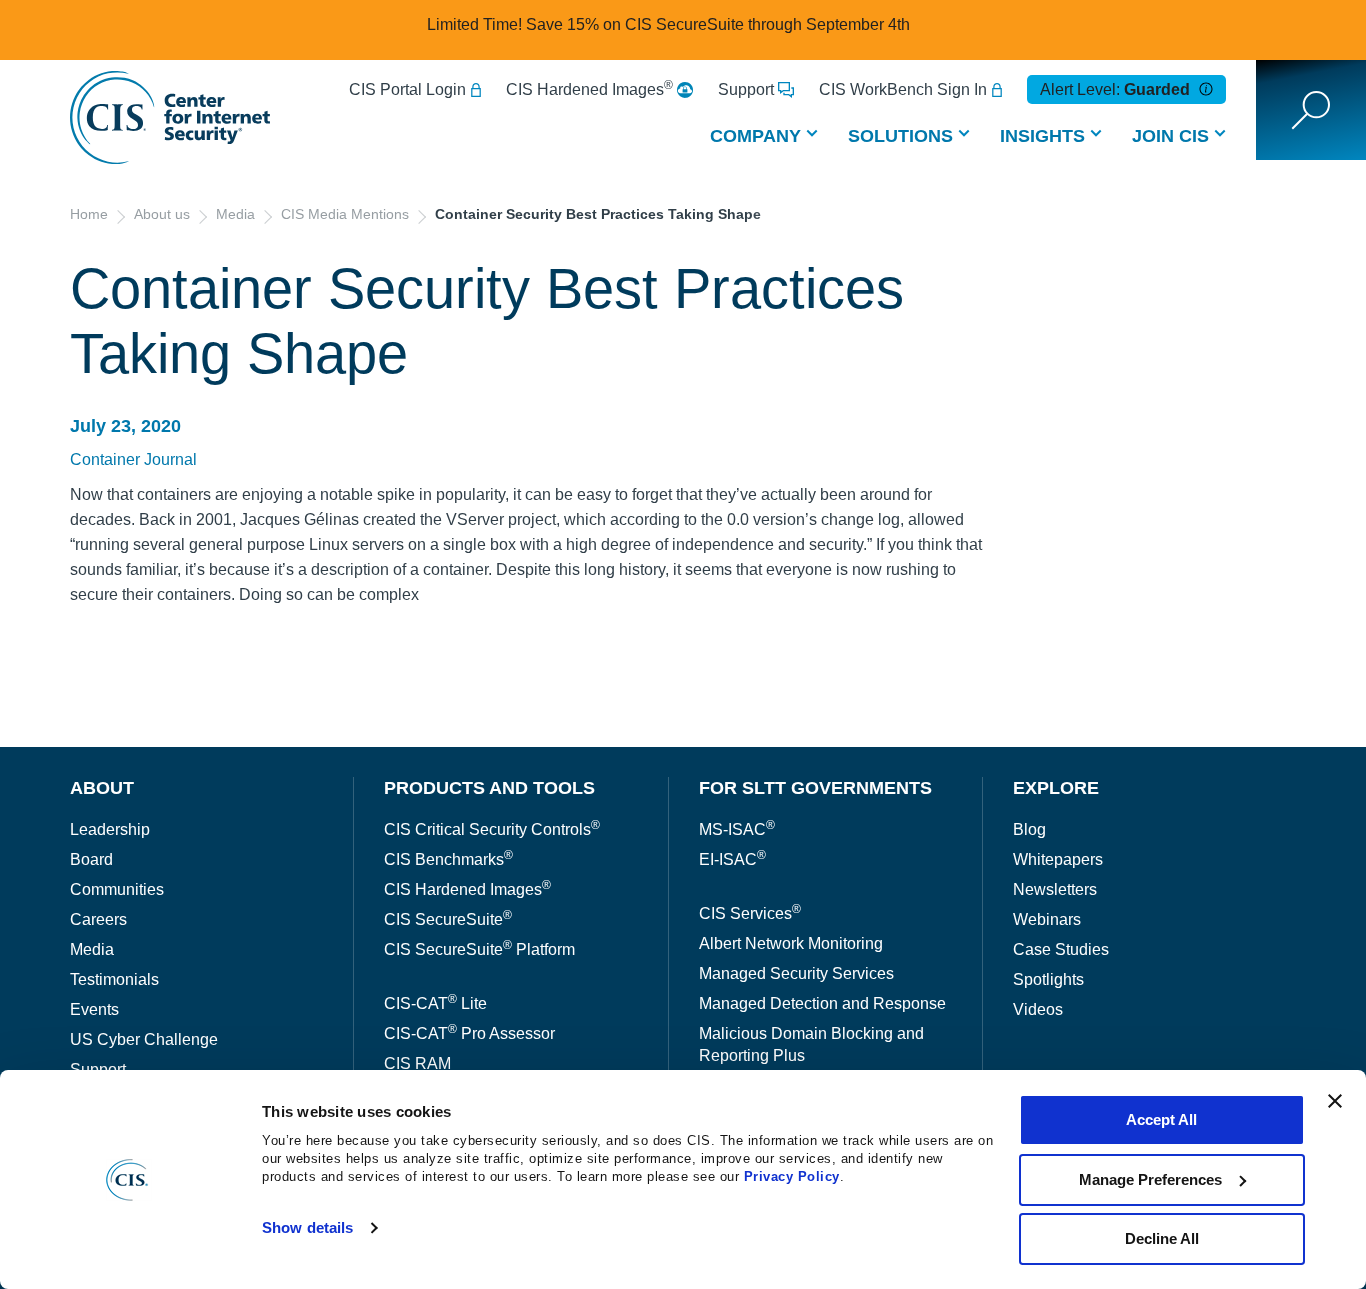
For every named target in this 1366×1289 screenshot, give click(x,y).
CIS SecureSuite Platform (479, 949)
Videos (1038, 1009)
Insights (1042, 136)
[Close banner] (1335, 1101)
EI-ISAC (732, 859)
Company (755, 136)
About (102, 788)
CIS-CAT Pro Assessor (469, 1033)
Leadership (110, 829)
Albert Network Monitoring (791, 943)
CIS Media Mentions (345, 214)
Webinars (1047, 919)
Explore (1056, 788)
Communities (117, 889)
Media (235, 214)
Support (746, 89)
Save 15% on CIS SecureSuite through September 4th (718, 24)
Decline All (1162, 1238)
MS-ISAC (737, 829)
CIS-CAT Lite (435, 1003)
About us (162, 214)
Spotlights (1048, 979)
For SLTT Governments (815, 788)
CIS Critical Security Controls (492, 829)
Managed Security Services (796, 973)
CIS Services (750, 913)
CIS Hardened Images (589, 89)
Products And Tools (489, 788)
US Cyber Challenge (144, 1039)
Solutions (900, 136)
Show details (307, 1227)
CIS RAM (417, 1063)
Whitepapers (1058, 859)
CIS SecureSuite (448, 919)
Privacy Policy (792, 1176)
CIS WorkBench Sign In (903, 89)
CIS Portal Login (407, 89)
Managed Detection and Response (822, 1003)
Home (89, 214)
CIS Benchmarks (448, 859)
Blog (1029, 829)
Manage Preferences (1150, 1179)
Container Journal (133, 459)
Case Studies (1061, 949)
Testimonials (114, 979)
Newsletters (1055, 889)
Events (94, 1009)
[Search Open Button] (1311, 110)
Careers (98, 919)
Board (91, 859)
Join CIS (1170, 136)
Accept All (1161, 1119)
